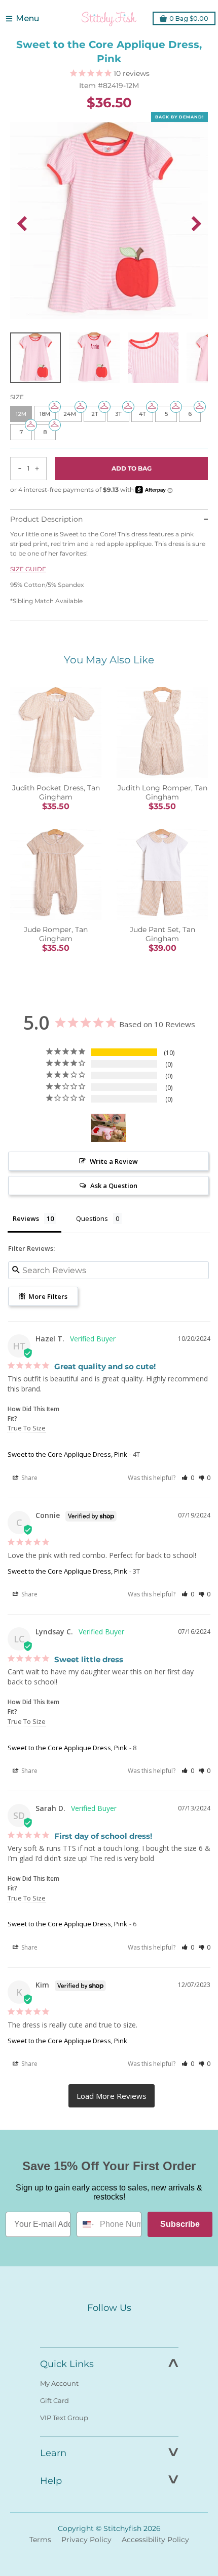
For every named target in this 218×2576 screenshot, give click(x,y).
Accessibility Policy (155, 2540)
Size (17, 397)
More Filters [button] (47, 1296)
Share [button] (29, 1478)
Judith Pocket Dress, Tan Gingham (56, 792)
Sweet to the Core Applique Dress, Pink (67, 1454)
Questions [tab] (92, 1218)
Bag (189, 18)
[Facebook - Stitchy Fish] (88, 2327)
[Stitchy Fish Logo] (109, 19)
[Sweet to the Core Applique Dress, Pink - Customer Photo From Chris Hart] (108, 1128)
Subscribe (180, 2224)
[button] (188, 1478)
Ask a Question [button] (114, 1186)
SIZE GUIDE (28, 569)
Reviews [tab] (26, 1218)
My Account (59, 2383)
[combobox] (86, 2224)
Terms (40, 2540)
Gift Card (55, 2400)
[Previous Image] (22, 224)
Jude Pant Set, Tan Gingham (162, 934)
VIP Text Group (64, 2418)
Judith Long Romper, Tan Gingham (162, 792)
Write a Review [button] (114, 1161)
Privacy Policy (86, 2540)
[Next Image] (196, 224)
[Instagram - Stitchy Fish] (109, 2327)
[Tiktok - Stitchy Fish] (130, 2327)
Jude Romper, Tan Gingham (56, 934)
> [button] (112, 2096)
